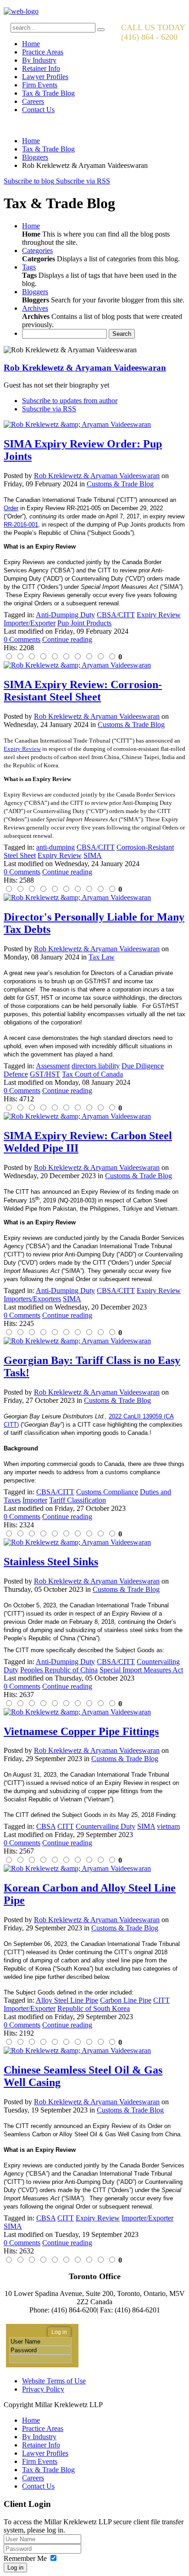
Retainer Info (41, 68)
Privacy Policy (43, 2389)
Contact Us (38, 110)
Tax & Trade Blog (48, 93)
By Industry (39, 60)
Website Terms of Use (54, 2381)
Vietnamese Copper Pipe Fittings (81, 1731)
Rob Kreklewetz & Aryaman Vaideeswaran (85, 368)
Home (31, 44)
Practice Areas (43, 52)
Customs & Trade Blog (120, 484)
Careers (33, 101)
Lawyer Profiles (45, 77)
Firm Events (40, 85)
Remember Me (25, 2558)
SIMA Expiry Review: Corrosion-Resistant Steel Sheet (83, 691)
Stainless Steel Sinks (51, 1562)
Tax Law (102, 957)
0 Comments (22, 639)
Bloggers (35, 157)
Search (122, 334)
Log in (15, 2568)
